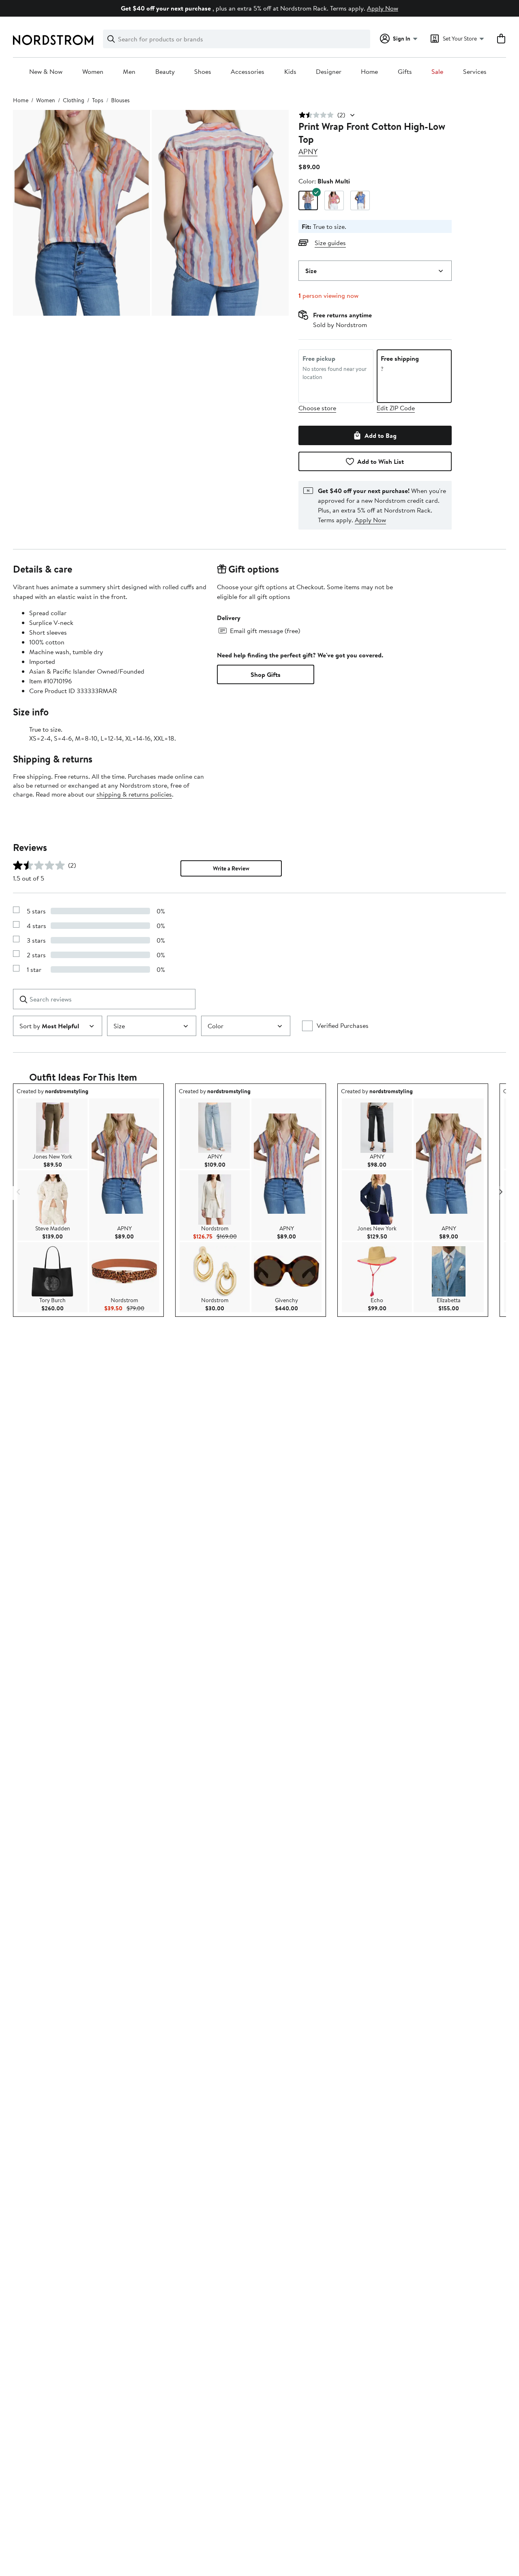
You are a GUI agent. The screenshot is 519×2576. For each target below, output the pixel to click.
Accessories (248, 72)
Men (129, 72)
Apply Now (383, 8)
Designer (329, 72)
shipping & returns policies (134, 794)
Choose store (317, 408)
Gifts (405, 72)
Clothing (74, 100)
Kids (290, 72)
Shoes (203, 72)
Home (369, 72)
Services (475, 72)
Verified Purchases (343, 1025)
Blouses (120, 100)
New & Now (46, 72)
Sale (437, 72)
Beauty (165, 72)
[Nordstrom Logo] (53, 40)
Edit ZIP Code (396, 408)
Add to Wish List (381, 461)
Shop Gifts (266, 674)
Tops (98, 100)
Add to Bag (381, 435)
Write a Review (231, 868)
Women (93, 72)
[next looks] (500, 1192)
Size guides (330, 243)
